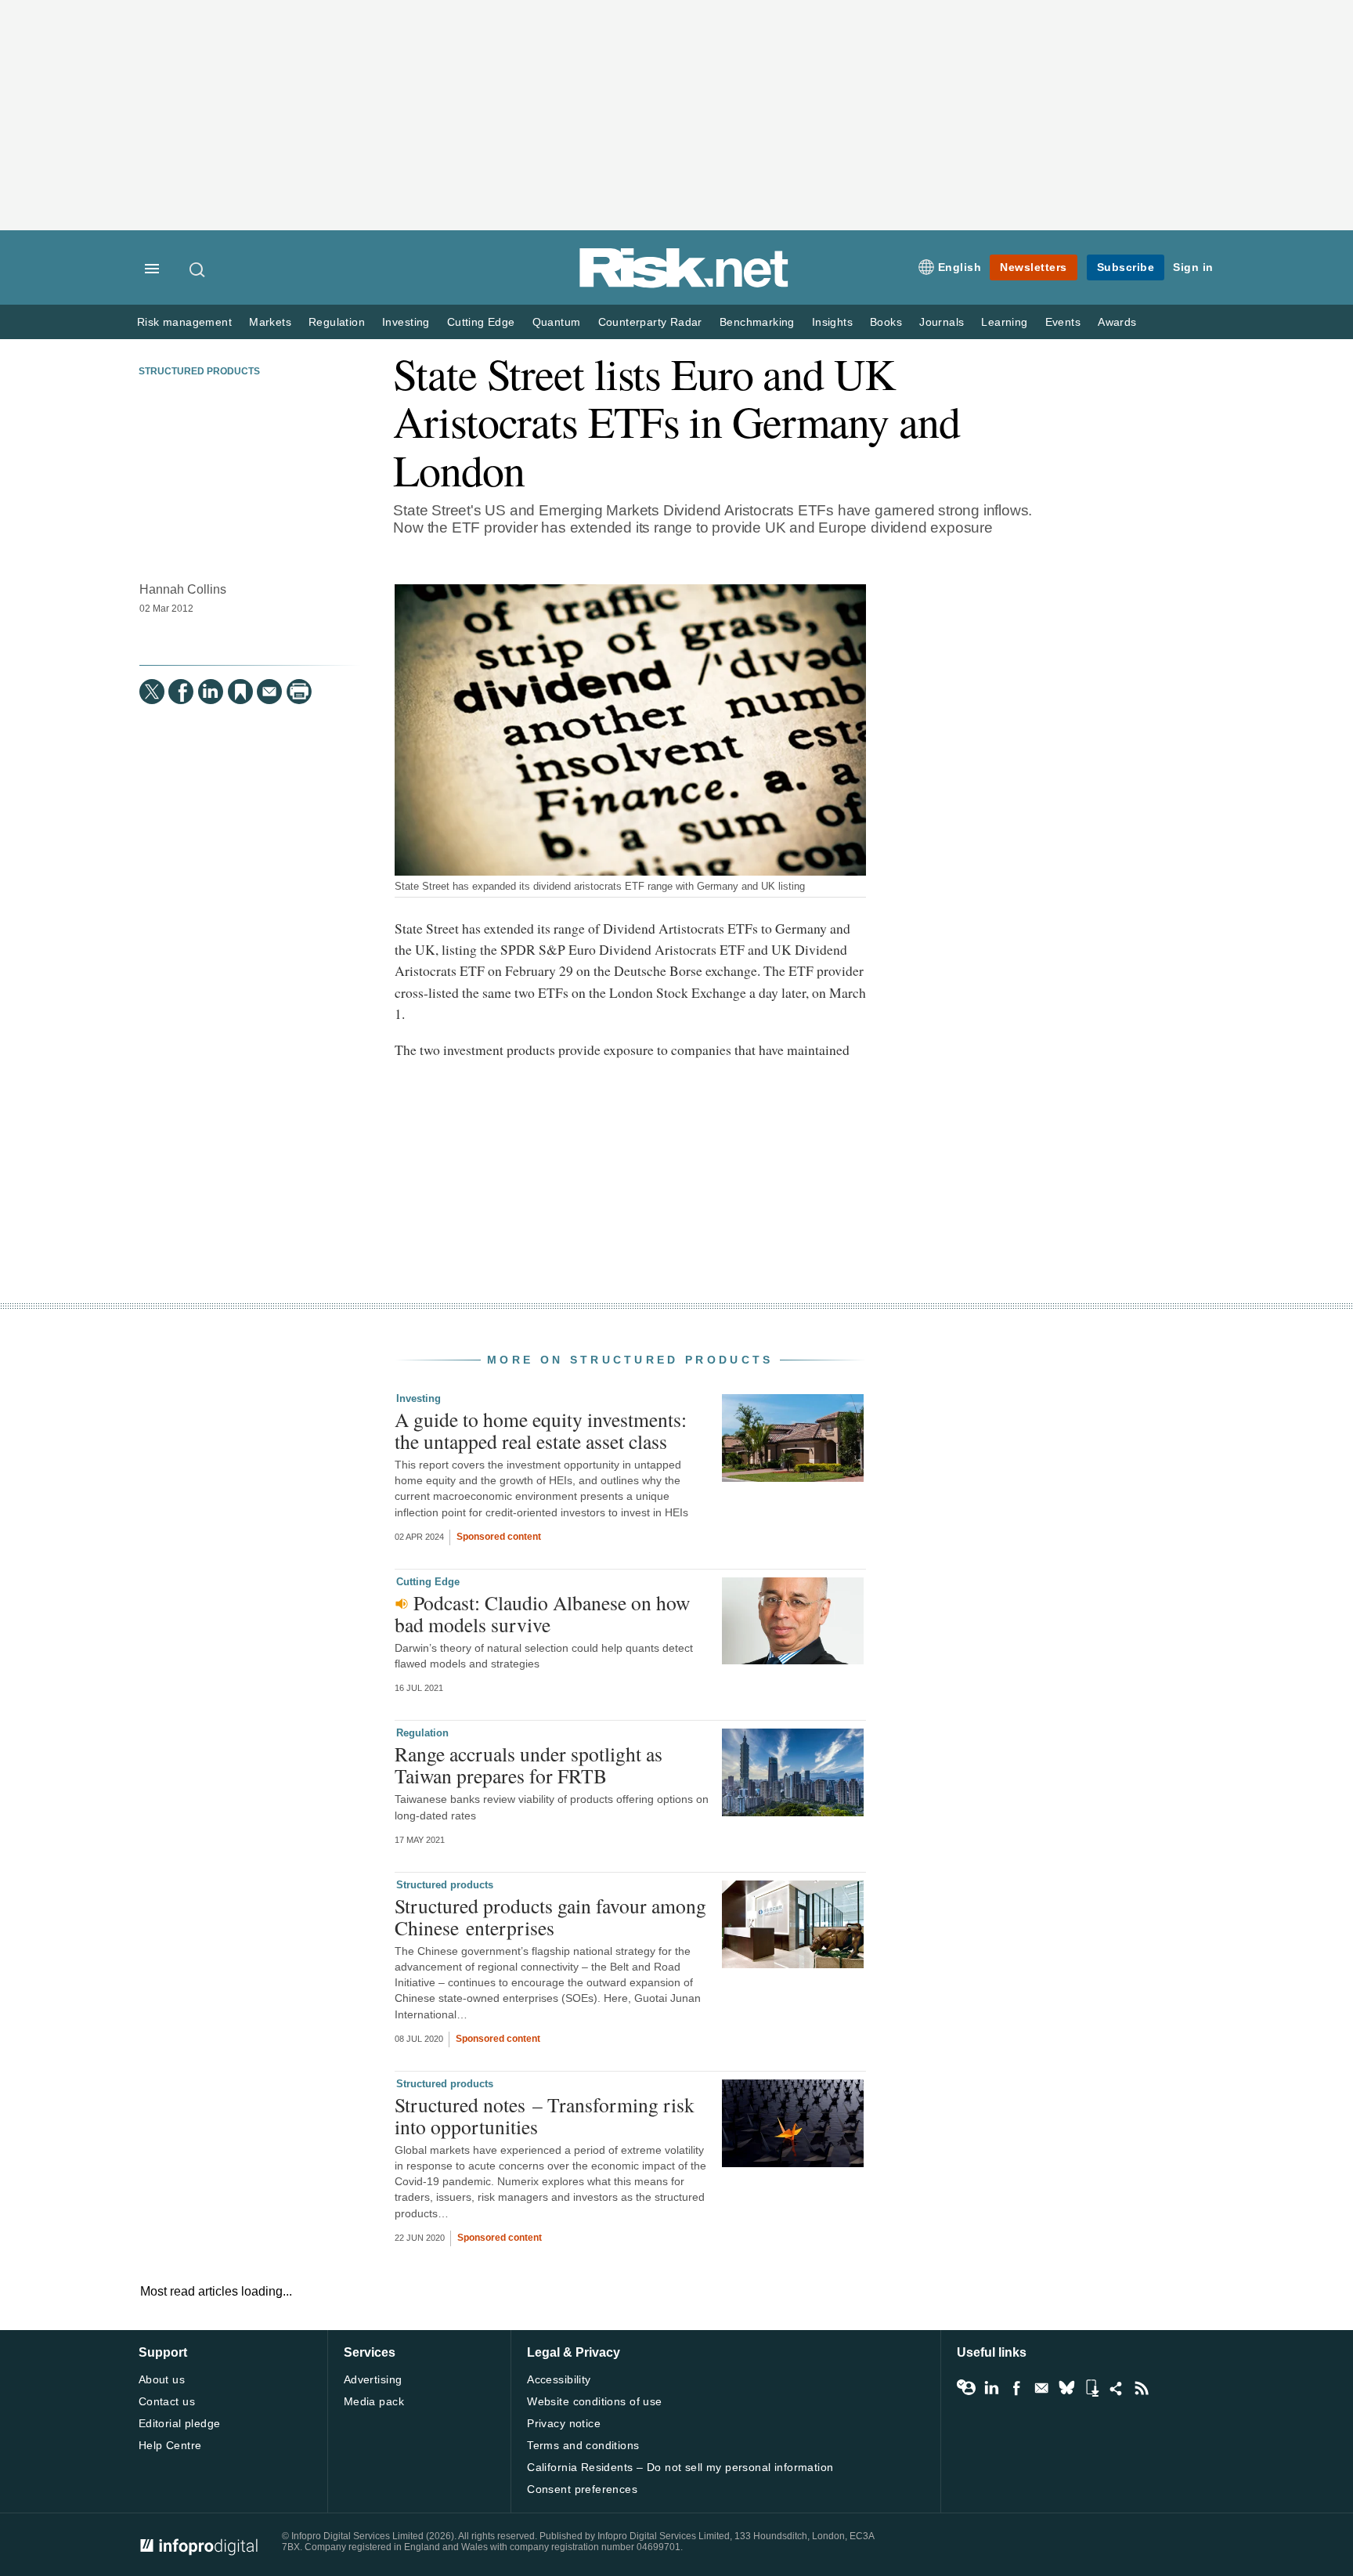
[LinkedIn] (211, 692)
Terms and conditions (583, 2445)
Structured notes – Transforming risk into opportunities (545, 2115)
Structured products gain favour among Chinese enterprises (550, 1917)
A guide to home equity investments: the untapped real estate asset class (541, 1430)
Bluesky (1066, 2388)
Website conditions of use (595, 2401)
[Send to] (269, 692)
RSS (1142, 2388)
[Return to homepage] (684, 285)
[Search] (198, 269)
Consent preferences (582, 2489)
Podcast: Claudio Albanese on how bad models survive (542, 1613)
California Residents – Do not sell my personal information (680, 2467)
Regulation (337, 322)
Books (886, 322)
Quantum (557, 322)
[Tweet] (152, 692)
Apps (1091, 2388)
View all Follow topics (966, 2388)
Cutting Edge (481, 322)
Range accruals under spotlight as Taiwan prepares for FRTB (529, 1765)
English (960, 267)
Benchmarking (757, 322)
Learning (1004, 322)
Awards (1117, 322)
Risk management (184, 322)
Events (1063, 322)
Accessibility (559, 2379)
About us (162, 2379)
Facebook (1016, 2388)
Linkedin (991, 2388)
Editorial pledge (180, 2423)
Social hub (1117, 2388)
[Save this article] (240, 692)
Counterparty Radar (650, 322)
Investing (406, 322)
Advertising (373, 2379)
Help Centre (170, 2445)
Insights (832, 322)
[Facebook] (181, 692)
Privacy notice (564, 2423)
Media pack (374, 2401)
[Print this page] (299, 692)
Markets (270, 322)
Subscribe (1126, 267)
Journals (942, 322)
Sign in (1193, 267)
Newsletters (1034, 267)
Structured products (199, 371)
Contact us (167, 2401)
